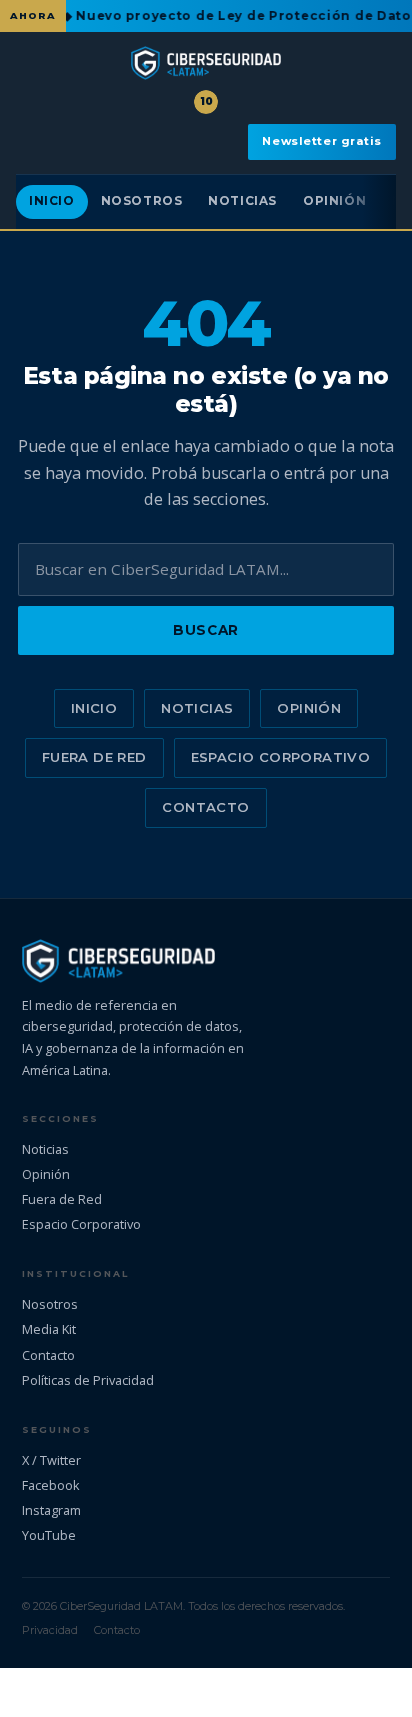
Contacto (205, 807)
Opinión (334, 201)
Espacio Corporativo (280, 757)
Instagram (51, 1510)
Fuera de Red (94, 757)
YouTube (49, 1535)
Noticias (242, 201)
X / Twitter (51, 1460)
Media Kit (49, 1329)
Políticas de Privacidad (88, 1380)
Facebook (51, 1485)
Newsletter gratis (322, 141)
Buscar (205, 630)
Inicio (52, 201)
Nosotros (142, 201)
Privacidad (50, 1630)
